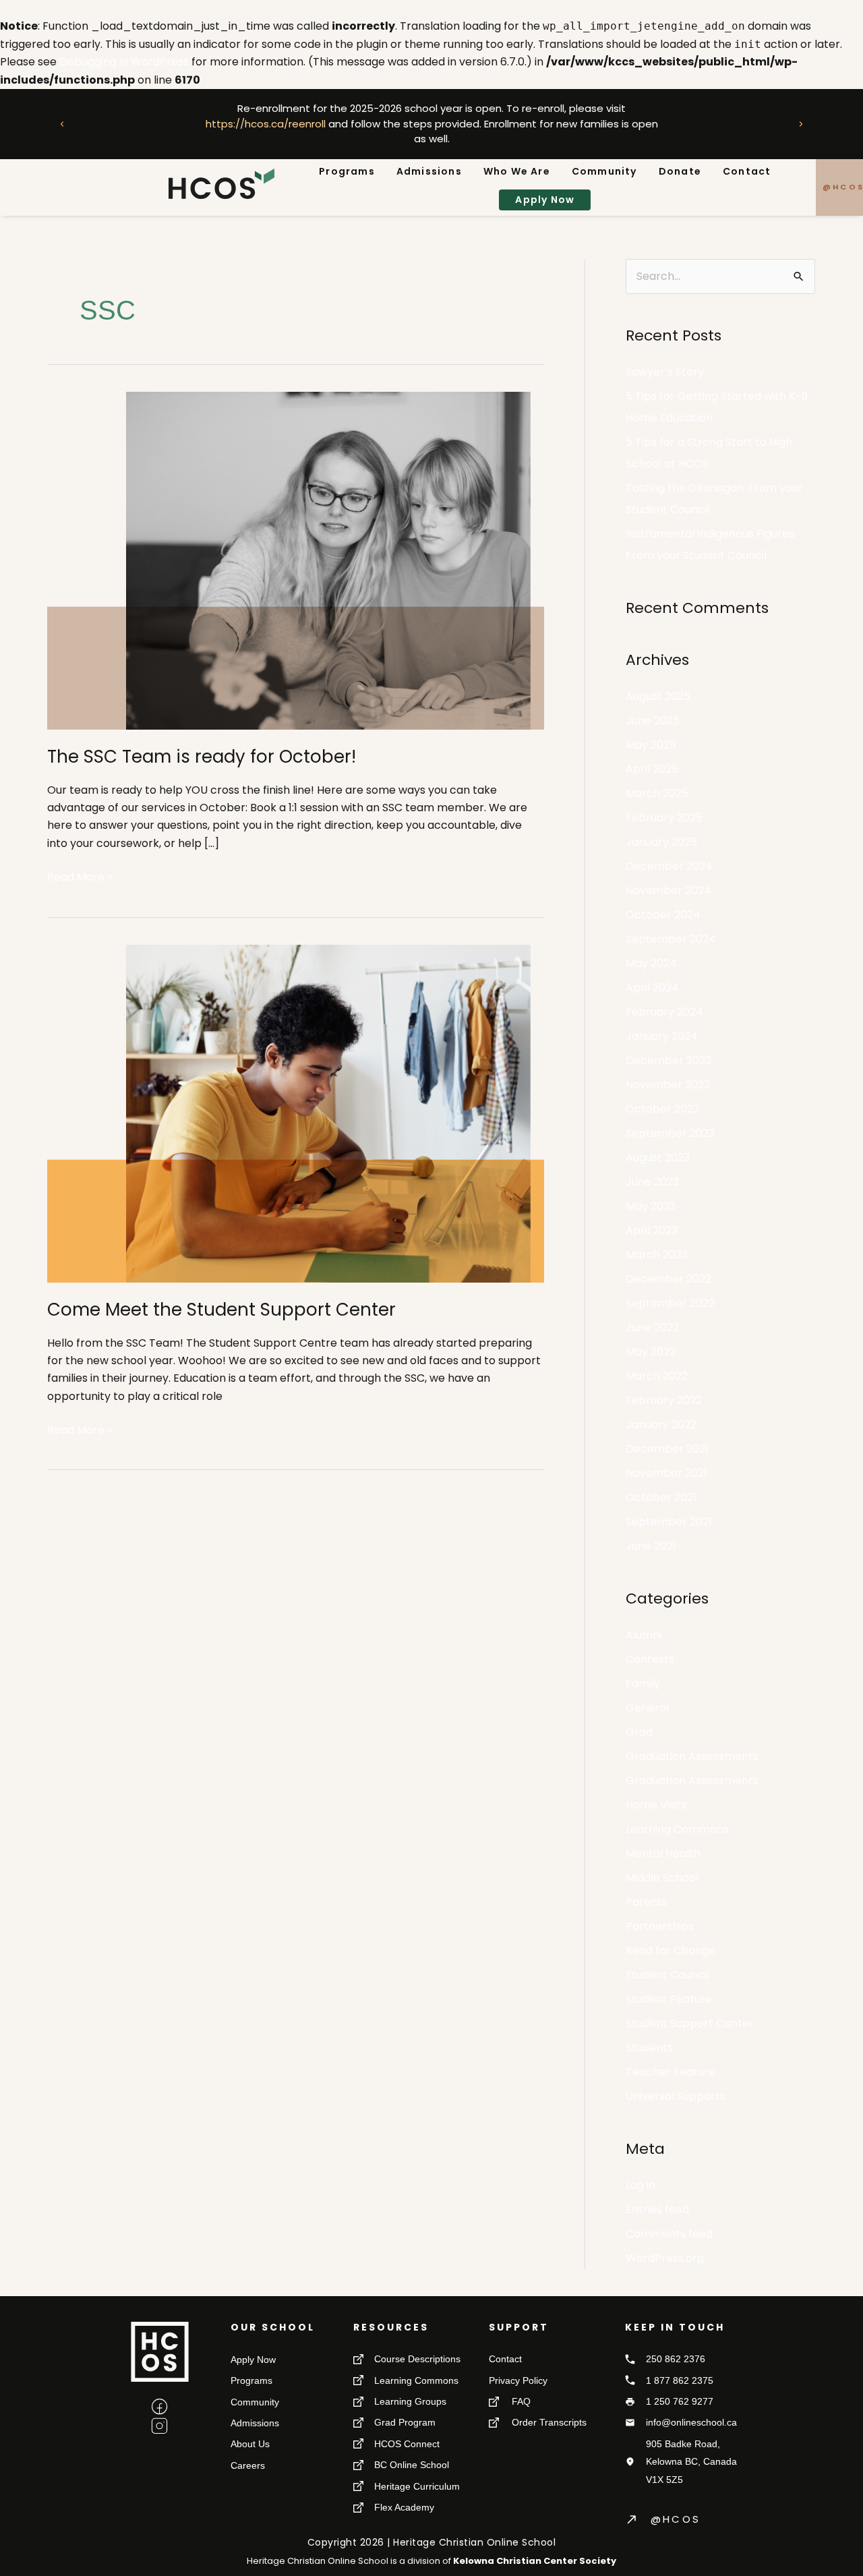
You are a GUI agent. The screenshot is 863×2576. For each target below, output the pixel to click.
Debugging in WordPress (124, 62)
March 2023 (657, 1255)
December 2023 (668, 1060)
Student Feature (669, 1999)
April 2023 (652, 1230)
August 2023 (658, 1158)
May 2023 (651, 1206)
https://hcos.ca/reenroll (265, 124)
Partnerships (660, 1926)
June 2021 (651, 1546)
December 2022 (668, 1279)
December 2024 (669, 866)
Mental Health (663, 1853)
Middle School (662, 1878)
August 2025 (658, 696)
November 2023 (668, 1085)
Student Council (667, 1975)
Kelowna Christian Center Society (535, 2561)
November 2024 (668, 890)
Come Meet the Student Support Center (221, 1310)
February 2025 (664, 818)
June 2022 (652, 1327)
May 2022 (651, 1352)
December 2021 (667, 1449)
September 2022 (670, 1303)
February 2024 (664, 1012)
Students (649, 2048)
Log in (641, 2185)
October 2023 (662, 1109)
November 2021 (666, 1473)
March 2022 (657, 1376)
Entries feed (657, 2209)
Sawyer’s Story (665, 372)
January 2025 (661, 842)
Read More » (80, 877)
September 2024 (671, 939)
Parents (647, 1902)
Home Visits (656, 1805)
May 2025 (651, 745)
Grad (639, 1732)
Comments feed (669, 2234)
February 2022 (664, 1400)
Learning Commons (677, 1829)
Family (643, 1684)
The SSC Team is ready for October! (202, 757)
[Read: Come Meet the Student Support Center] (296, 1112)
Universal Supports (676, 2096)
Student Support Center (690, 2023)
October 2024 (663, 915)
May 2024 (651, 963)
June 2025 (653, 721)
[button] (62, 124)
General (647, 1708)
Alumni (644, 1635)
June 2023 (652, 1182)
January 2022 (661, 1425)
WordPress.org (665, 2258)
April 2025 (652, 769)
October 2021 (661, 1497)
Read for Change (671, 1951)
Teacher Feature (671, 2072)
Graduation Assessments (692, 1756)
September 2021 (669, 1522)
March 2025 (657, 793)
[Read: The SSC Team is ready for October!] (296, 560)
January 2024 (662, 1036)
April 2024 (652, 988)
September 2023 (670, 1133)
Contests (650, 1659)
